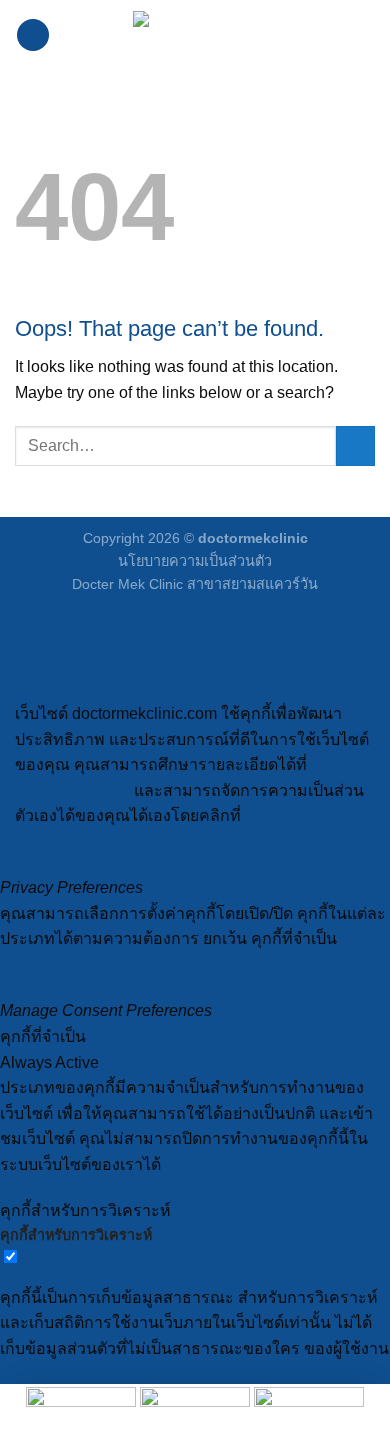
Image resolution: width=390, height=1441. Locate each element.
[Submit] (355, 445)
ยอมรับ (81, 862)
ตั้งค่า (264, 815)
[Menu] (33, 35)
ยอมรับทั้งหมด (50, 985)
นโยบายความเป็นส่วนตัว (195, 561)
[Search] (367, 35)
